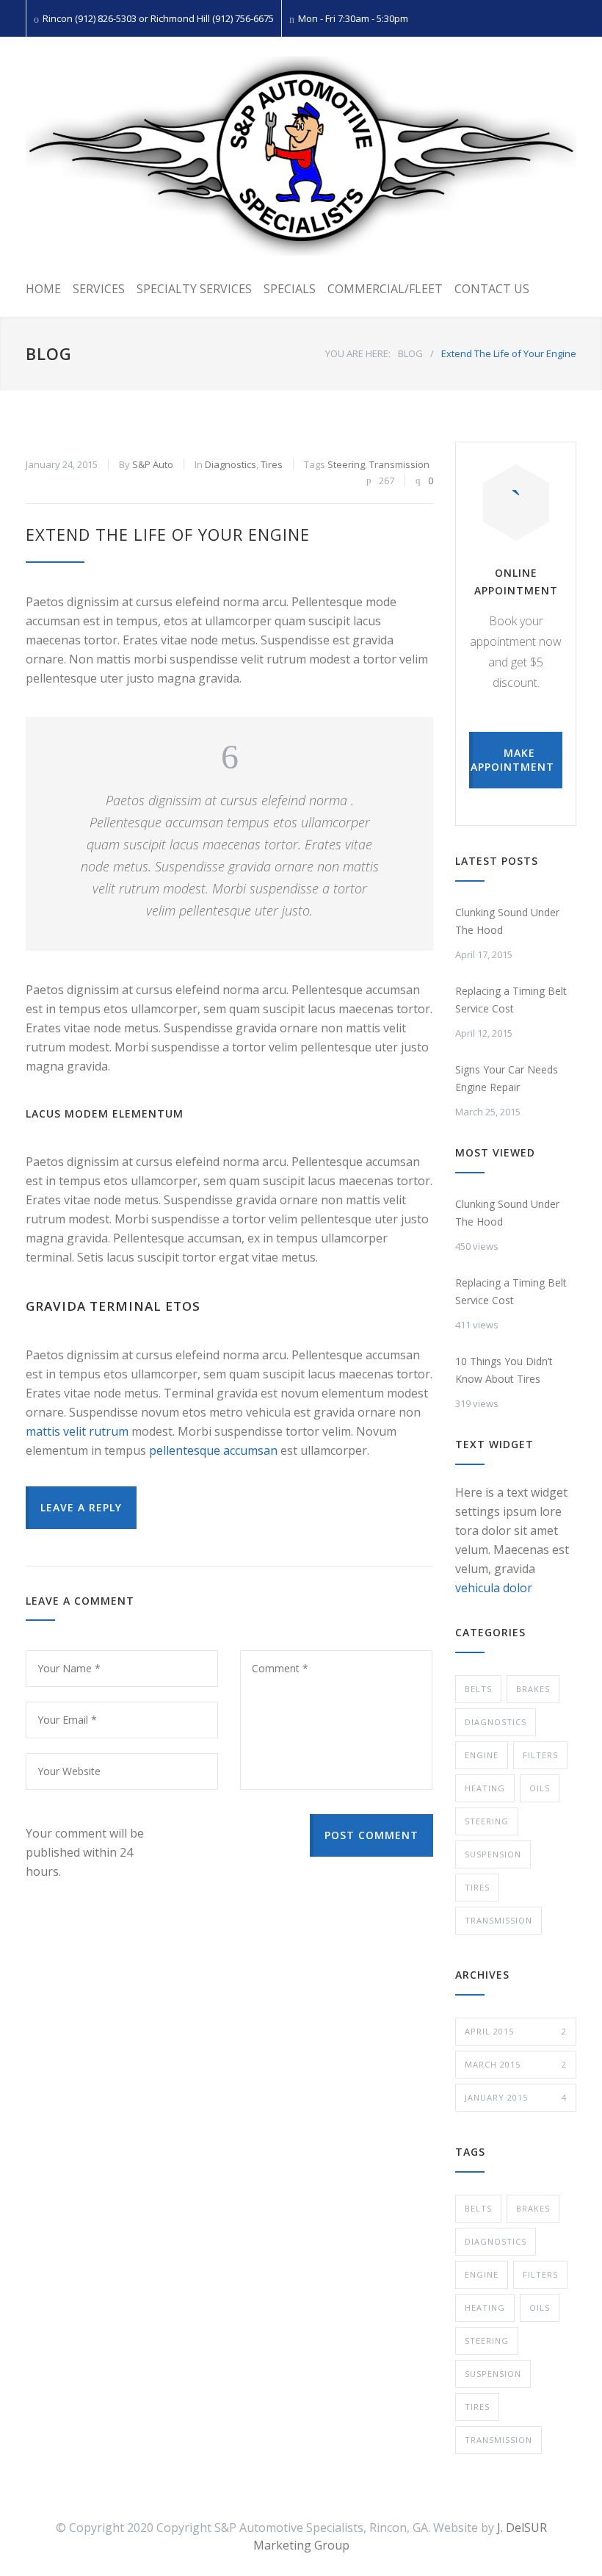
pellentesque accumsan (213, 1450)
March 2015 (516, 2064)
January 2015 (516, 2097)
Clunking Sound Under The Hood (507, 921)
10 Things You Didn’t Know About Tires (504, 1370)
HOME (43, 289)
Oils (540, 1788)
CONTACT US (492, 289)
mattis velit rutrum (77, 1431)
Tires (272, 464)
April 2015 (516, 2031)
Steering (346, 464)
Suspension (493, 1854)
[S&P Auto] (301, 156)
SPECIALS (290, 289)
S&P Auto (153, 464)
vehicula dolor (494, 1588)
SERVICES (99, 289)
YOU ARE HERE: (358, 353)
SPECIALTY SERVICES (194, 289)
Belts (478, 1689)
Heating (485, 1788)
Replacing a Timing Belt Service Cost (511, 1000)
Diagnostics (231, 464)
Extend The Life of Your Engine (168, 534)
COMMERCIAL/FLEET (385, 289)
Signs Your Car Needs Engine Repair (507, 1078)
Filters (540, 1755)
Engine (482, 1755)
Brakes (533, 1689)
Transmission (399, 464)
